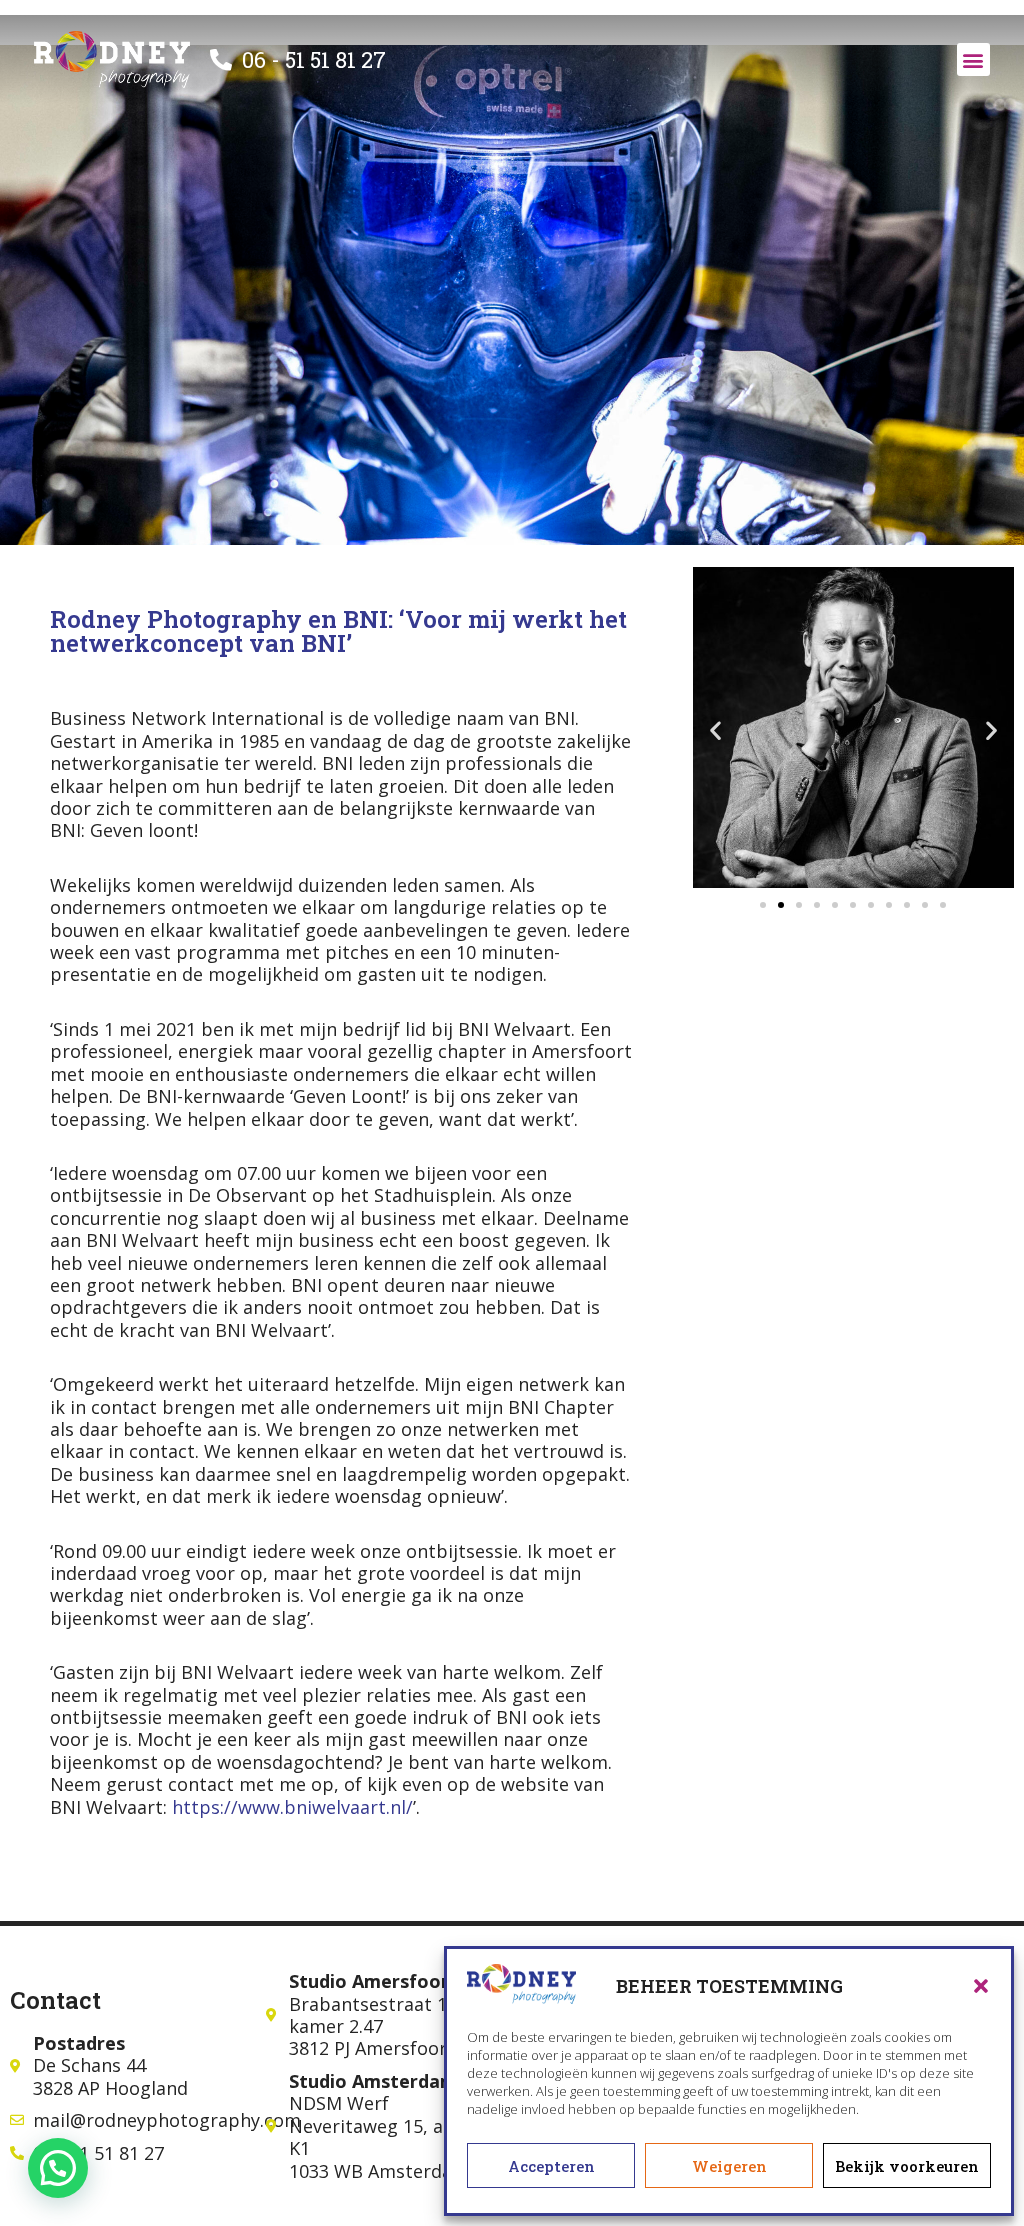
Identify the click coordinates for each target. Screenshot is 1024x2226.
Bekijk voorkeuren (907, 2166)
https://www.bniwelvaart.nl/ (292, 1807)
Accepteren (551, 2166)
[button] (981, 1986)
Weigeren (729, 2166)
